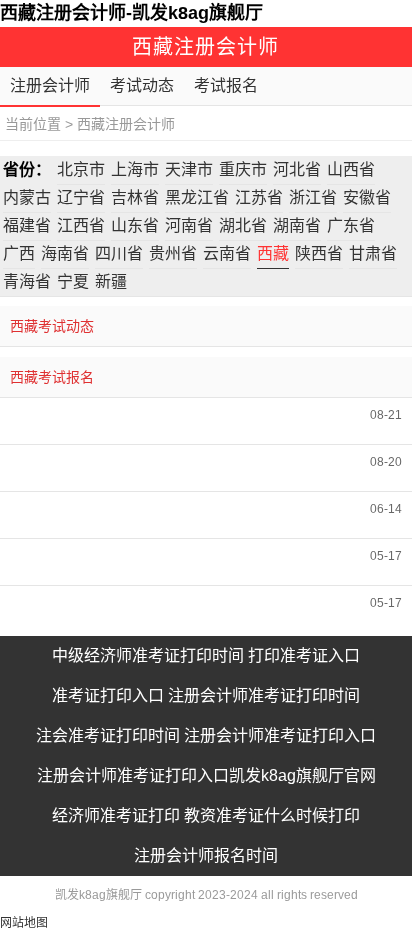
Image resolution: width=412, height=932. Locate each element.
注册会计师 (50, 85)
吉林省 (135, 197)
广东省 (351, 225)
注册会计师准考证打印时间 (264, 695)
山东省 (135, 225)
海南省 (65, 253)
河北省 (297, 169)
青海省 (27, 281)
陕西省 (319, 253)
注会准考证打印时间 (108, 735)
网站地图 (24, 923)
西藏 (273, 253)
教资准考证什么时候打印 (272, 815)
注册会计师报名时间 (206, 855)
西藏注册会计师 (126, 124)
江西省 (81, 225)
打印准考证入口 (304, 655)
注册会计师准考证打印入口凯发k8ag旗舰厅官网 (206, 775)
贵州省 (173, 253)
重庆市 (243, 169)
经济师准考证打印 (116, 815)
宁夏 (73, 281)
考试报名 (226, 85)
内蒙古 (27, 197)
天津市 (189, 169)
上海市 (135, 169)
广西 (19, 253)
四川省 (119, 253)
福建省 (27, 225)
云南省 (227, 253)
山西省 (351, 169)
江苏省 (259, 197)
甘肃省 (373, 253)
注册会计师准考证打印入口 (280, 735)
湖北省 (243, 225)
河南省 (189, 225)
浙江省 (313, 197)
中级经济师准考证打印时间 (148, 655)
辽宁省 (81, 197)
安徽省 (367, 197)
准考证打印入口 (108, 695)
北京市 (81, 169)
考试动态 (142, 85)
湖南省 (297, 225)
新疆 (111, 281)
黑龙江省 (197, 197)
